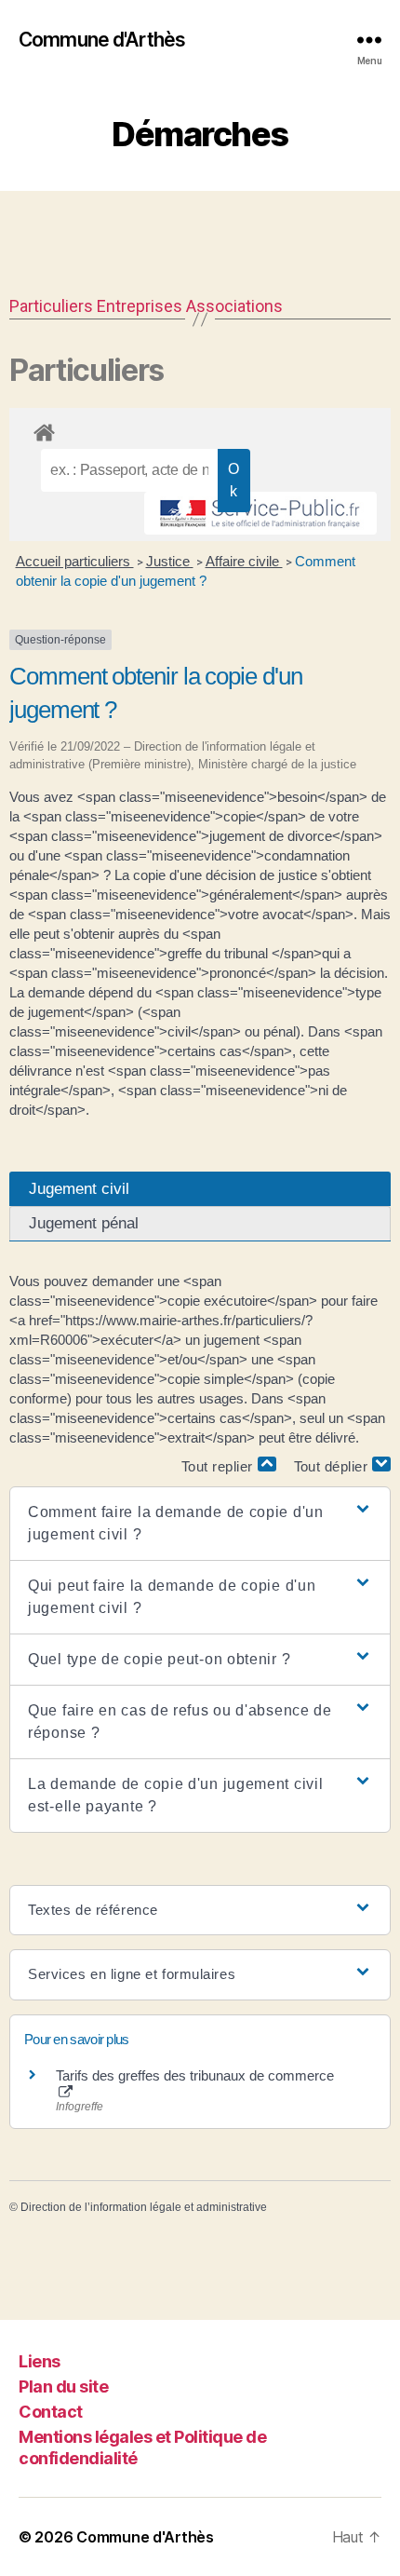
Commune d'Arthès (102, 40)
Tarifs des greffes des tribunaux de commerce (195, 2075)
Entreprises (140, 306)
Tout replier (220, 1466)
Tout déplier (333, 1466)
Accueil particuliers (75, 561)
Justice (170, 561)
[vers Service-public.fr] (260, 513)
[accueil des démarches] (200, 429)
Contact (51, 2412)
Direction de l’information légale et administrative (144, 2207)
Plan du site (63, 2386)
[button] (200, 1524)
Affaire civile (244, 561)
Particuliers (51, 306)
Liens (40, 2361)
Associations (234, 306)
